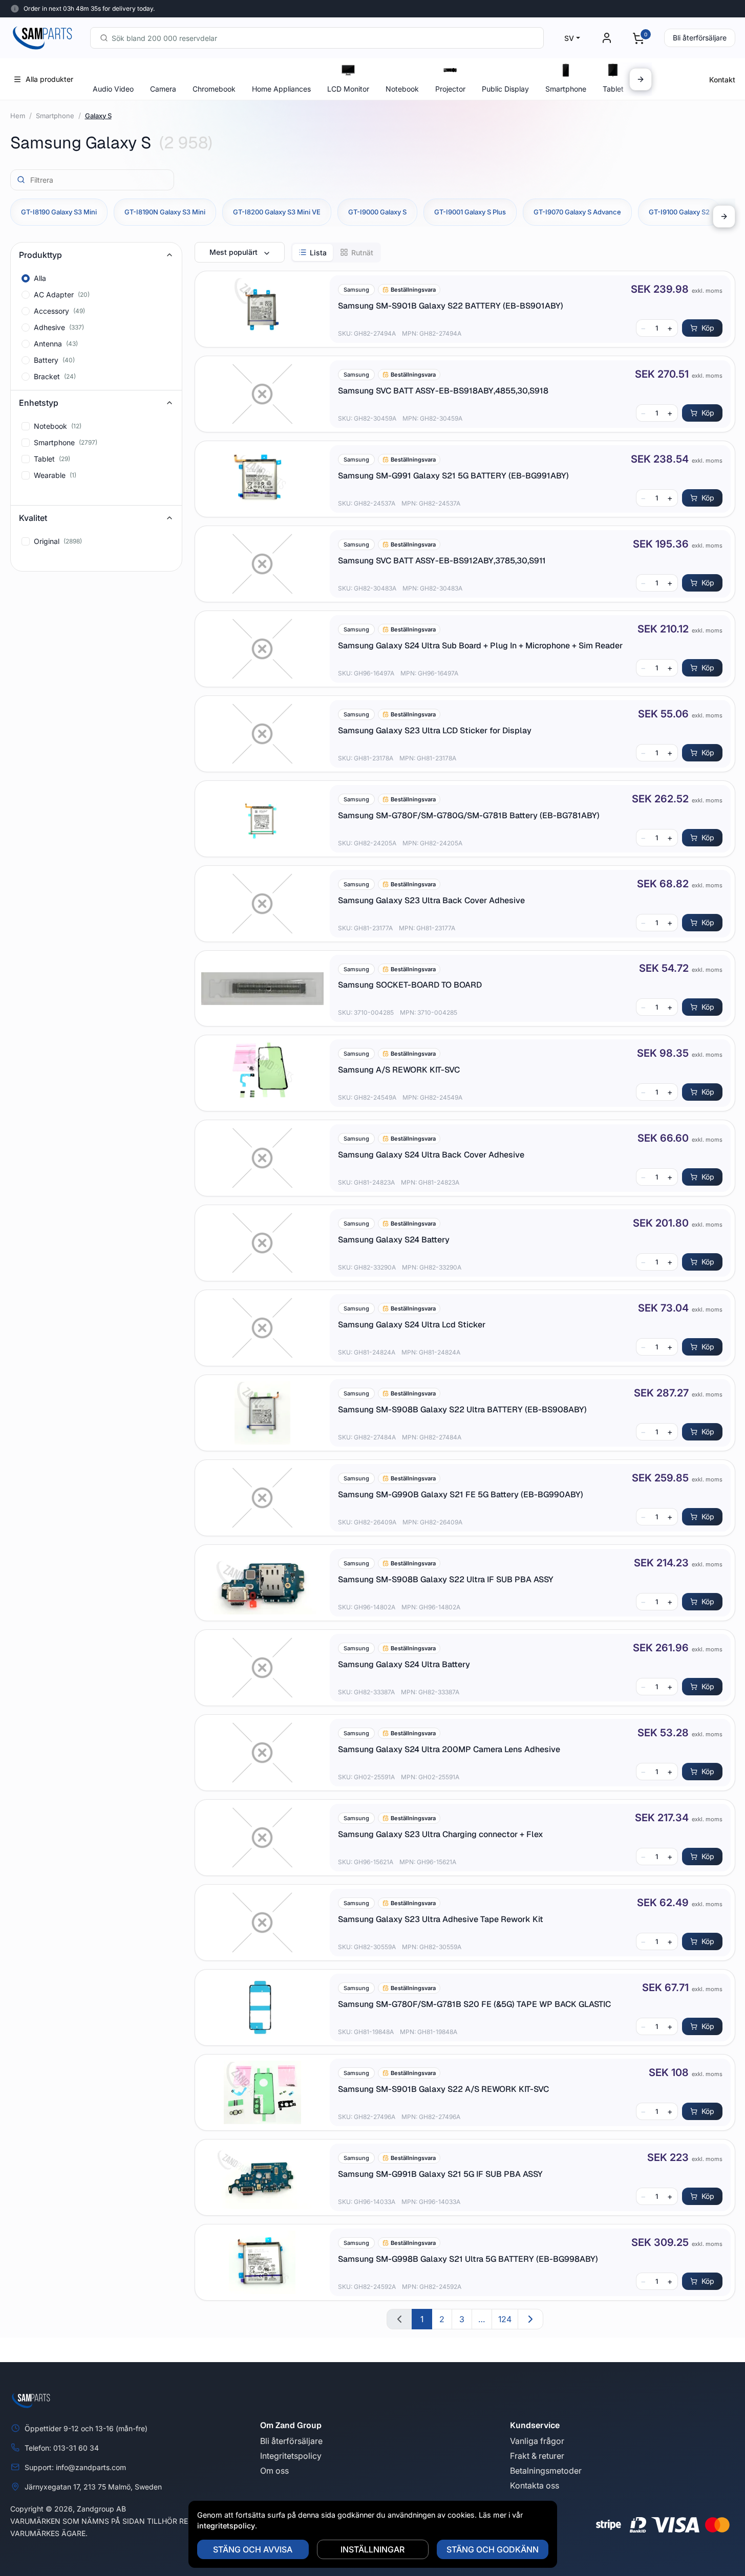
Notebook (402, 89)
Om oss (274, 2471)
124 (505, 2319)
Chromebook (214, 89)
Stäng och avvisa (253, 2549)
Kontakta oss (535, 2485)
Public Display (505, 89)
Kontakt (722, 80)
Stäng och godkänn (493, 2549)
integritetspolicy (226, 2526)
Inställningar (372, 2549)
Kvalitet (33, 518)
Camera (163, 89)
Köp (708, 328)
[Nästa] (641, 79)
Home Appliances (281, 89)
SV (569, 38)
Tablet (613, 89)
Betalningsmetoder (546, 2471)
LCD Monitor (348, 89)
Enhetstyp (39, 403)
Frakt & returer (537, 2456)
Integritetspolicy (291, 2456)
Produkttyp (40, 255)
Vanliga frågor (537, 2441)
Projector (450, 89)
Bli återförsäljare (700, 38)
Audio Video (113, 89)
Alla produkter (49, 79)
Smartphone (566, 89)
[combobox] (317, 38)
